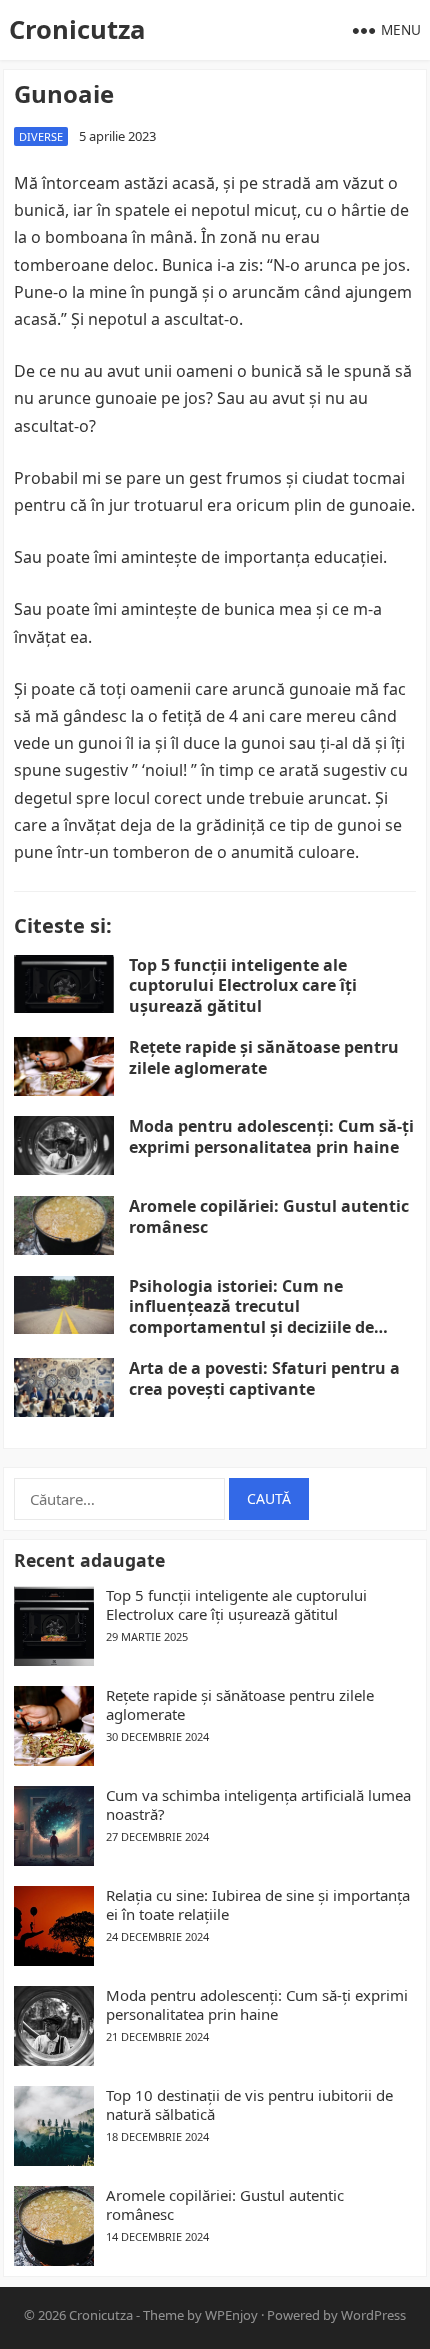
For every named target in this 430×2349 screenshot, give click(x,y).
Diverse (41, 136)
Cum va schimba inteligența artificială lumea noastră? (258, 1805)
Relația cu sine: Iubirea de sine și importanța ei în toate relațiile (258, 1905)
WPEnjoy (231, 2315)
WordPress (373, 2315)
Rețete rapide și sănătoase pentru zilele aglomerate (264, 1057)
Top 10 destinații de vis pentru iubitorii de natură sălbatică (249, 2105)
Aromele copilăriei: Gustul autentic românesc (269, 1216)
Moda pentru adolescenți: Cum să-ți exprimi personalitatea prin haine (271, 1136)
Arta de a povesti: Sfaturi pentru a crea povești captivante (264, 1378)
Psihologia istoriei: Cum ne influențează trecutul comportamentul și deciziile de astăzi (251, 1317)
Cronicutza (77, 29)
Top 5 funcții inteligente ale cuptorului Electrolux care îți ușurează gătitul (243, 986)
